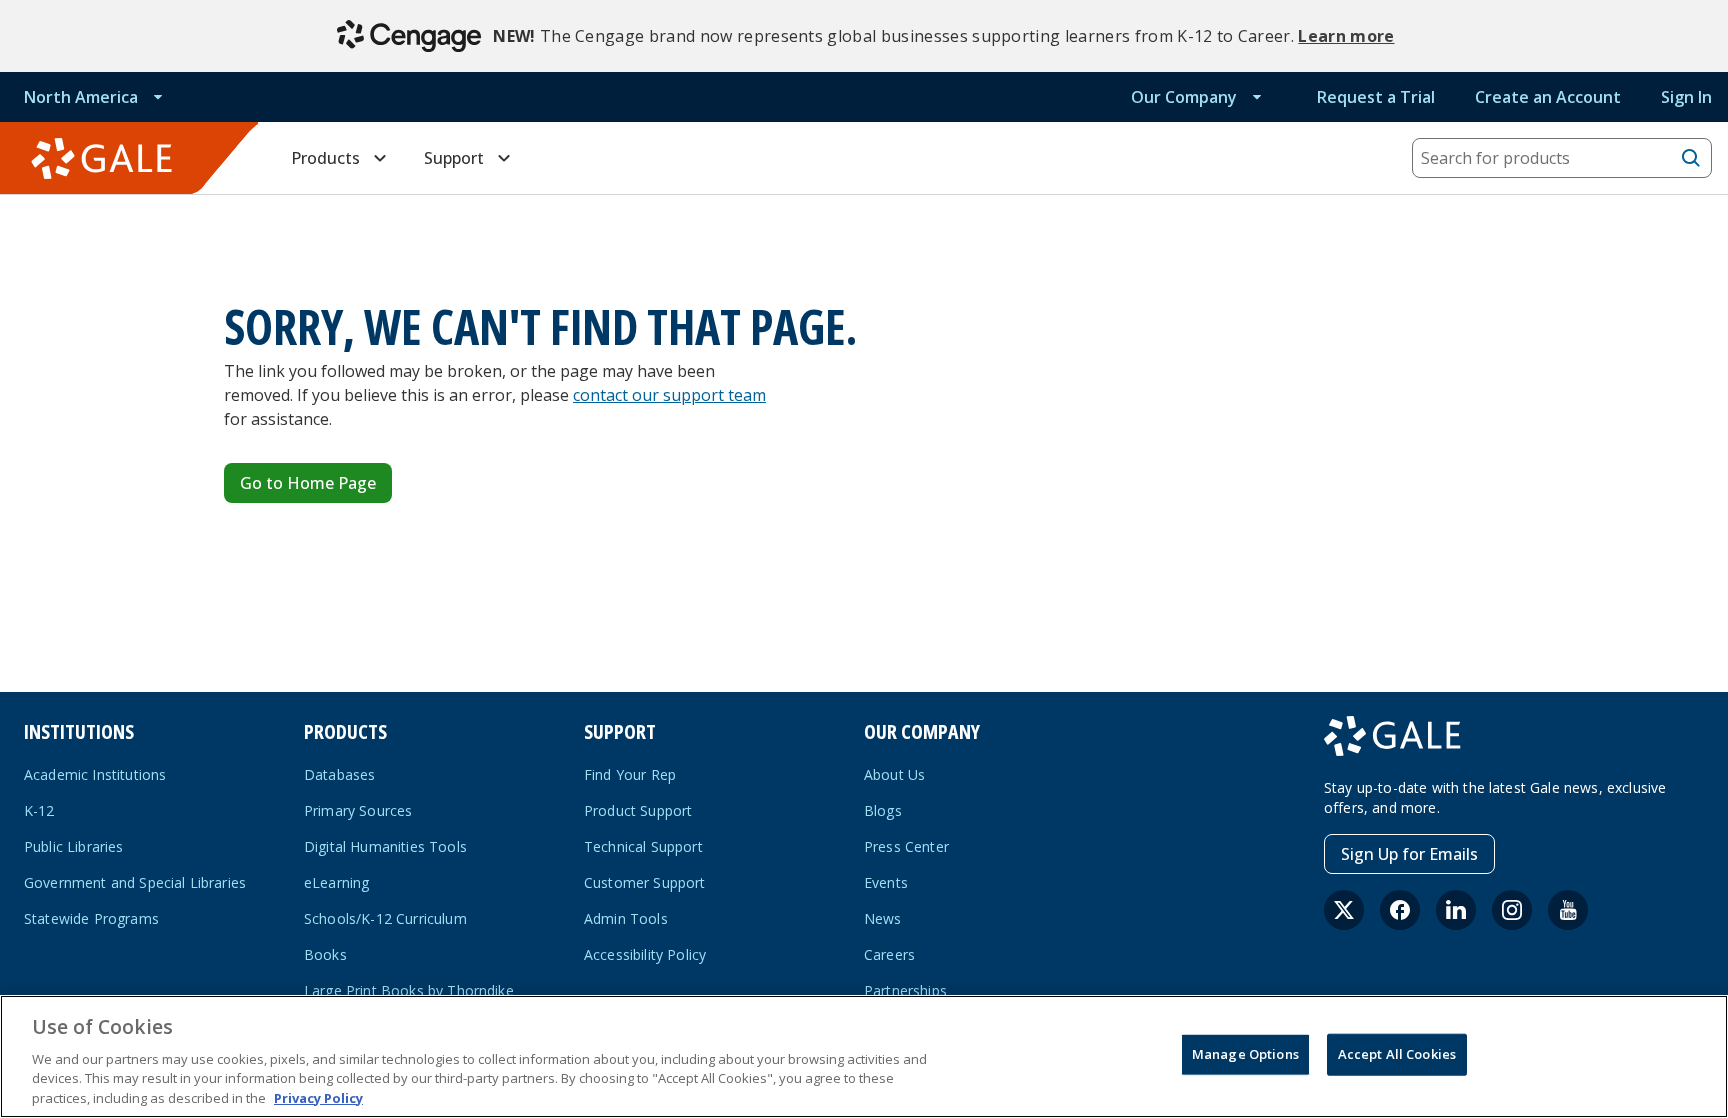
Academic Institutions (95, 774)
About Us (894, 774)
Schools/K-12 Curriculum (385, 918)
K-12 (39, 810)
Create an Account (1548, 97)
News (883, 918)
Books (325, 954)
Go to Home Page (308, 483)
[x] (1344, 910)
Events (886, 882)
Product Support (638, 810)
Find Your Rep (630, 774)
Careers (889, 954)
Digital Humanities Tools (385, 846)
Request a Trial (1376, 97)
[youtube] (1568, 910)
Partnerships (905, 990)
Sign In (1686, 97)
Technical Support (643, 846)
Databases (339, 774)
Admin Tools (626, 918)
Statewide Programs (91, 918)
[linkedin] (1456, 910)
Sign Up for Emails (1409, 854)
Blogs (883, 810)
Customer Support (645, 882)
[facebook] (1400, 910)
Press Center (906, 846)
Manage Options (1245, 1054)
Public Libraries (74, 846)
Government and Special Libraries (135, 882)
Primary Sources (358, 810)
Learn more (1346, 36)
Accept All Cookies (1397, 1054)
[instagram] (1512, 910)
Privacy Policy (318, 1097)
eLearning (336, 882)
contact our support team (669, 395)
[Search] (1691, 158)
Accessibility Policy (645, 954)
